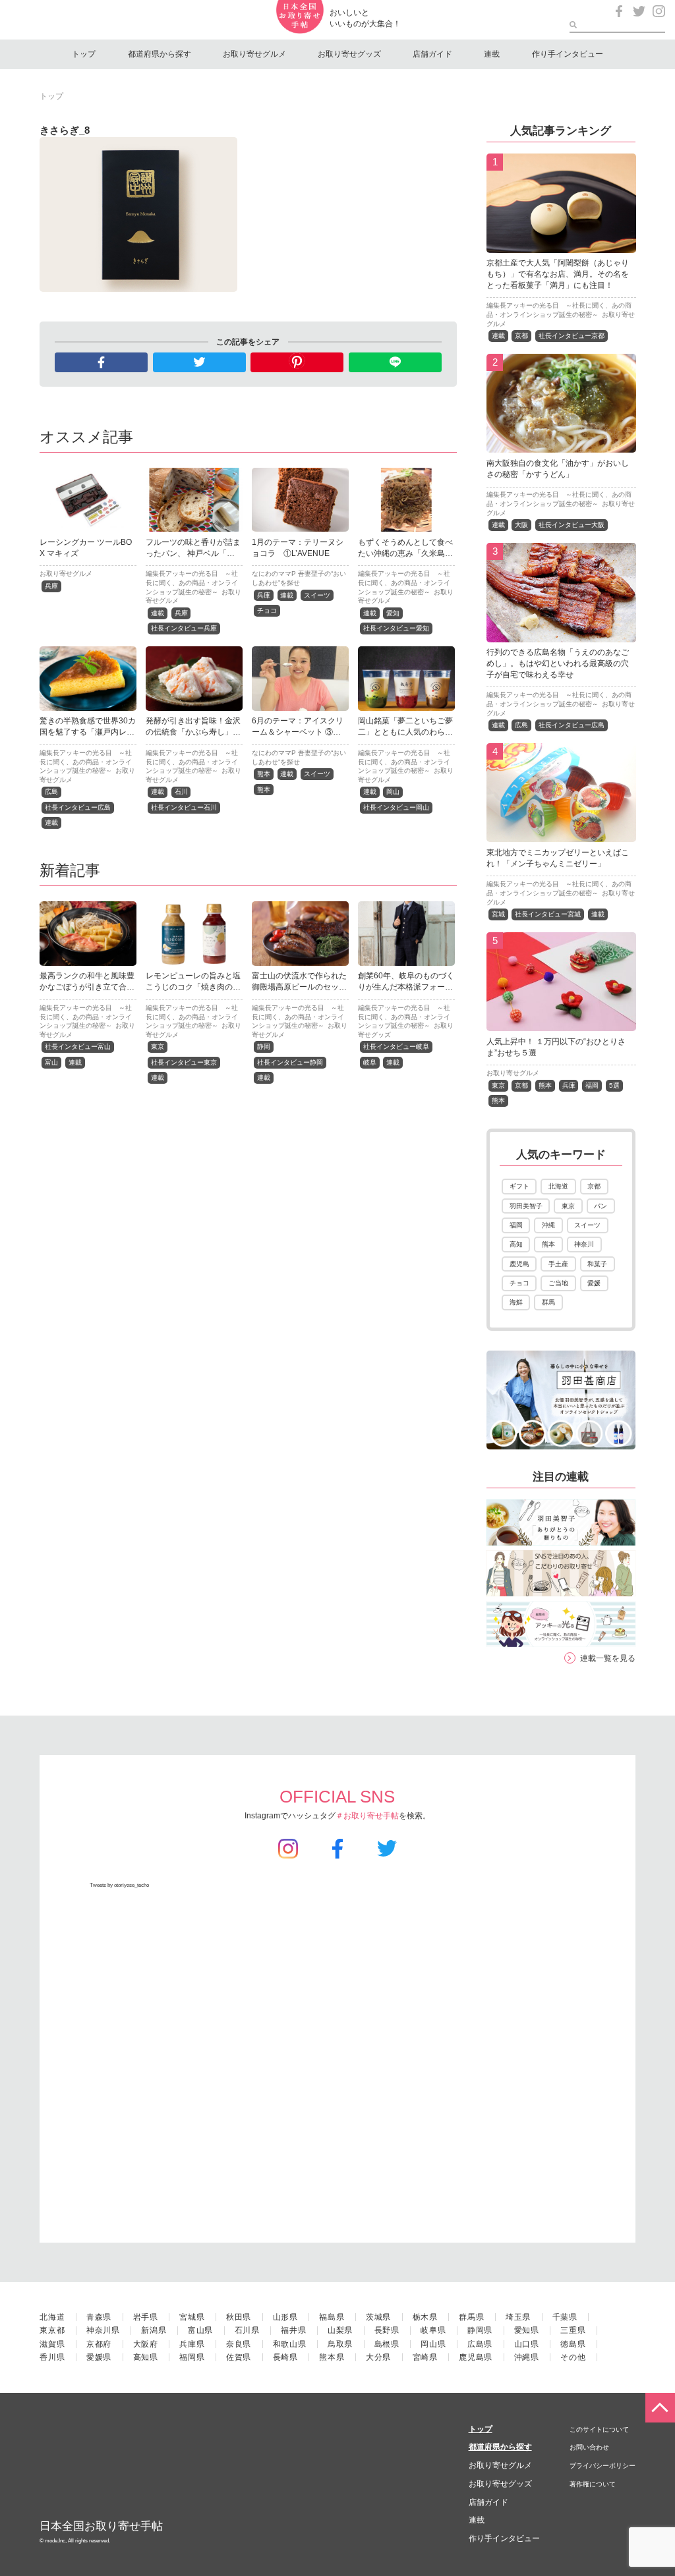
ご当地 (558, 1283)
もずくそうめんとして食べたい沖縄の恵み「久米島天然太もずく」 (405, 553)
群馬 (548, 1302)
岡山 (393, 792)
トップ (84, 54)
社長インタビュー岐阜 (396, 1047)
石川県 (247, 2330)
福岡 (592, 1085)
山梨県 (340, 2330)
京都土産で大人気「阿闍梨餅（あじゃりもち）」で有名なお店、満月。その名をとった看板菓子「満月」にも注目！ (558, 274)
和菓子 (597, 1264)
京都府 (99, 2344)
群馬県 (471, 2317)
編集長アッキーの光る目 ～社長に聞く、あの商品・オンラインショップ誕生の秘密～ (192, 582)
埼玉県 (518, 2317)
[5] (561, 1024)
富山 (51, 1062)
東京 (158, 1047)
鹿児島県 (476, 2357)
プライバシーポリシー (602, 2466)
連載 (492, 54)
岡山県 (433, 2344)
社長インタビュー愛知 (396, 628)
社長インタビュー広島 (78, 807)
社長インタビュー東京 (184, 1062)
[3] (561, 634)
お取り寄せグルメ (254, 54)
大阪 (521, 525)
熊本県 (332, 2357)
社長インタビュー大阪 (572, 525)
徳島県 (573, 2344)
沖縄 (548, 1225)
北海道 (558, 1186)
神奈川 (584, 1244)
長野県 (387, 2330)
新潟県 (154, 2330)
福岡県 (192, 2357)
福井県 (293, 2330)
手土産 (558, 1264)
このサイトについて (599, 2429)
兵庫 (51, 586)
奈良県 (239, 2344)
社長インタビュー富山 (78, 1047)
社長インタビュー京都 (572, 336)
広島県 (480, 2344)
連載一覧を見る (608, 1658)
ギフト (519, 1186)
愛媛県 (99, 2357)
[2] (561, 445)
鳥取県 (340, 2344)
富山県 (200, 2330)
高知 (516, 1244)
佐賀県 (239, 2357)
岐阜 (370, 1062)
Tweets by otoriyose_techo (119, 1885)
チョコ (267, 610)
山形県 (285, 2317)
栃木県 (425, 2317)
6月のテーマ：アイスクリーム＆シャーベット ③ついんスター (298, 732)
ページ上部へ (660, 2408)
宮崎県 (425, 2357)
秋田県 (239, 2317)
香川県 (52, 2357)
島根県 (387, 2344)
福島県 (332, 2317)
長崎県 (285, 2357)
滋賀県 (52, 2344)
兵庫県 (192, 2344)
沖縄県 (527, 2357)
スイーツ (317, 595)
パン (601, 1206)
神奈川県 (103, 2330)
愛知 (393, 613)
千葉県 (565, 2317)
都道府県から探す (160, 54)
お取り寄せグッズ (349, 54)
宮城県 (192, 2317)
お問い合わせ (589, 2447)
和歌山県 (290, 2344)
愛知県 (527, 2330)
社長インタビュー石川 (184, 807)
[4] (561, 835)
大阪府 (146, 2344)
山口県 (527, 2344)
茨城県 (378, 2317)
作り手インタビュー (568, 54)
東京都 (52, 2330)
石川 (181, 792)
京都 (521, 336)
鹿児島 (519, 1264)
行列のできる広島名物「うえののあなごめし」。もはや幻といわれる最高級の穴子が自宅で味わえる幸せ (558, 663)
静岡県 (480, 2330)
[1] (561, 245)
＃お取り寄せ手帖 (367, 1816)
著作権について (593, 2484)
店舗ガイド (432, 54)
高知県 (146, 2357)
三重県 (573, 2330)
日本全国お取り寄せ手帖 (101, 2526)
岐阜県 (433, 2330)
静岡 (264, 1047)
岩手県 (146, 2317)
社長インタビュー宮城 (548, 914)
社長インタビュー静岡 (290, 1062)
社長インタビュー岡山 (396, 807)
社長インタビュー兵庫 (184, 628)
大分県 (378, 2357)
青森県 (99, 2317)
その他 (573, 2357)
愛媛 (594, 1283)
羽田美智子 (526, 1206)
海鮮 (516, 1302)
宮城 (498, 914)
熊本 (264, 774)
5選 (614, 1085)
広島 (51, 792)
